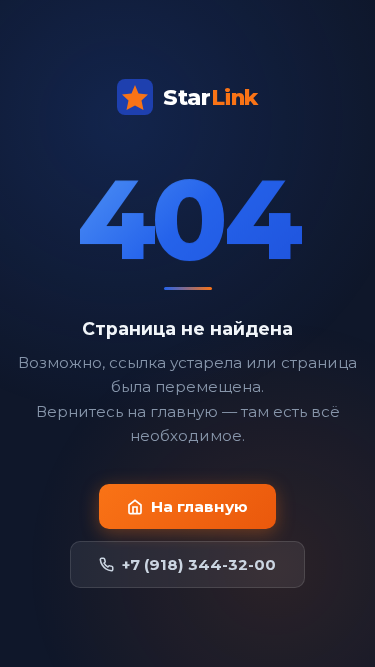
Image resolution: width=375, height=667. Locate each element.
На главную (199, 506)
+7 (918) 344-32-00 (199, 564)
